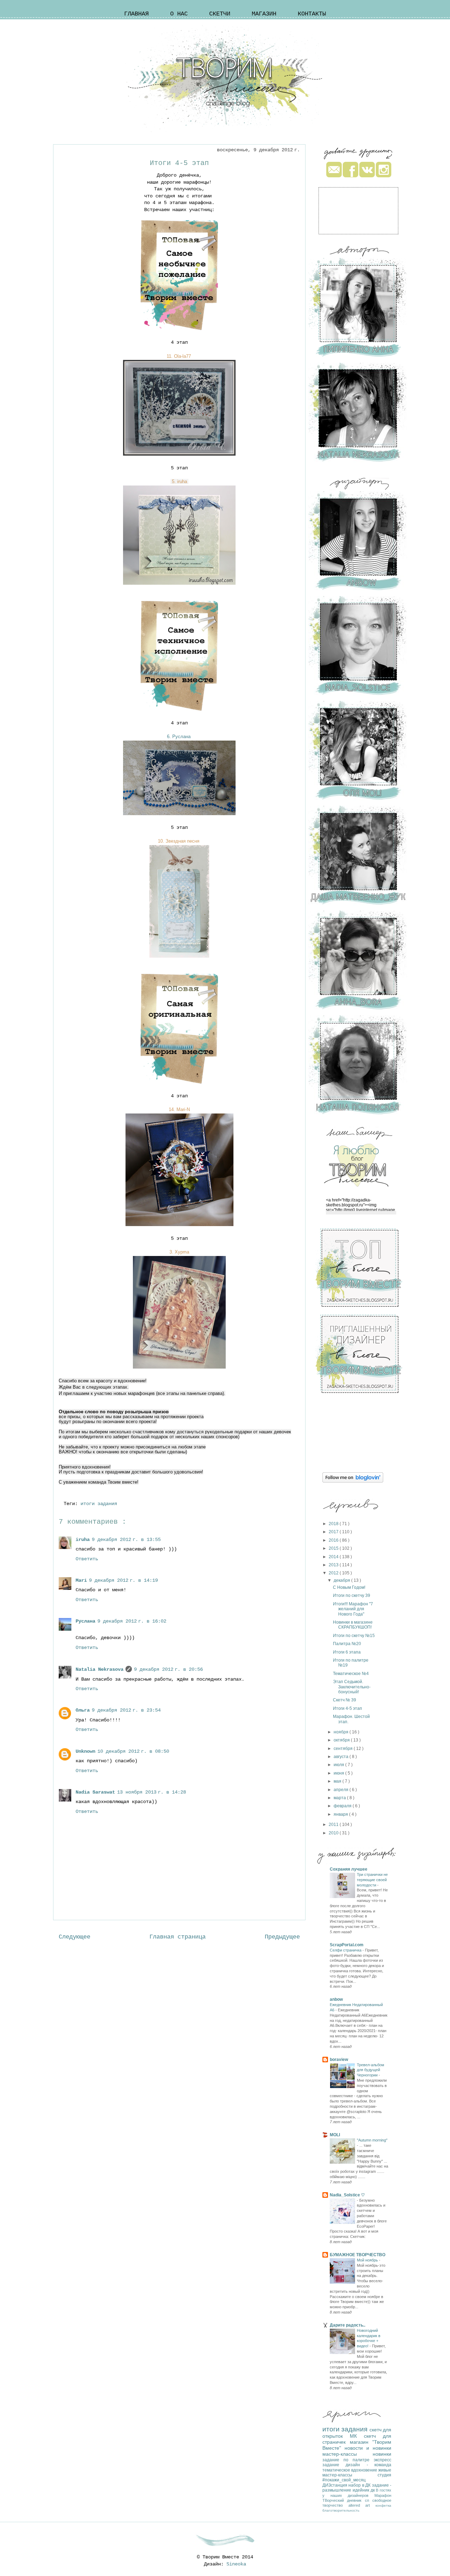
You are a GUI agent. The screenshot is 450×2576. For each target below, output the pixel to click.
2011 (334, 1825)
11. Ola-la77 (179, 356)
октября (342, 1740)
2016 (334, 1540)
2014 (334, 1557)
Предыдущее (282, 1937)
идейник (362, 2490)
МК (357, 2436)
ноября (342, 1732)
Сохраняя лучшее (349, 1869)
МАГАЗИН (264, 14)
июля (339, 1765)
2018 (334, 1524)
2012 (334, 1573)
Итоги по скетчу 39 (352, 1595)
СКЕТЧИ (220, 14)
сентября (344, 1749)
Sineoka (236, 2564)
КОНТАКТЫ (312, 14)
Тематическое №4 (351, 1674)
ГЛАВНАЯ (136, 14)
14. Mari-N (179, 1109)
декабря (342, 1580)
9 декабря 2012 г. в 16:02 (132, 1621)
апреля (342, 1790)
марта (340, 1798)
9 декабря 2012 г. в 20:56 (168, 1669)
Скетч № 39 (345, 1700)
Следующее (75, 1937)
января (341, 1814)
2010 (334, 1833)
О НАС (179, 14)
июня (339, 1773)
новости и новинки (368, 2448)
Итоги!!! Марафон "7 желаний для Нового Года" (353, 1609)
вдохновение (365, 2470)
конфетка (383, 2505)
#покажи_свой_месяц (344, 2480)
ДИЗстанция (335, 2485)
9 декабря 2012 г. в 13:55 (126, 1540)
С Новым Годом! (349, 1587)
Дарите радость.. (348, 2325)
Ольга (83, 1710)
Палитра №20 (347, 1644)
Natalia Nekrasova (99, 1669)
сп (369, 2500)
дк (373, 2490)
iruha (83, 1540)
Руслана (85, 1621)
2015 (334, 1548)
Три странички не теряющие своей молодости (372, 1880)
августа (342, 1757)
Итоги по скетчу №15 (354, 1636)
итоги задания (100, 1504)
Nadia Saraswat (95, 1792)
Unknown (85, 1751)
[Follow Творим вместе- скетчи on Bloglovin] (353, 1481)
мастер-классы (348, 2454)
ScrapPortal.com (347, 1945)
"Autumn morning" (372, 2140)
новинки (382, 2454)
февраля (343, 1806)
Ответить (87, 1559)
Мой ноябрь (368, 2260)
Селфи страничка (346, 1950)
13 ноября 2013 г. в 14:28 (152, 1792)
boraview (339, 2060)
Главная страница (178, 1937)
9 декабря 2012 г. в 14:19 (123, 1580)
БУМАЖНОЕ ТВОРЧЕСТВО (358, 2255)
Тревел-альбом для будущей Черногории (371, 2070)
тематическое (337, 2470)
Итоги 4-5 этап (348, 1708)
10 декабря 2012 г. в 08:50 (133, 1751)
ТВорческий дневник (344, 2500)
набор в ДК (360, 2485)
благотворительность (341, 2510)
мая (338, 1781)
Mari (81, 1580)
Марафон (383, 2495)
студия (384, 2475)
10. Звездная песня (179, 841)
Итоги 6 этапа (347, 1652)
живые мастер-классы (357, 2473)
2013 (334, 1565)
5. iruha (179, 481)
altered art (362, 2505)
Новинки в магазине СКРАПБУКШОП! (353, 1625)
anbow (336, 1999)
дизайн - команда (368, 2465)
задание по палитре (348, 2460)
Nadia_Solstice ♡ (347, 2195)
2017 (334, 1532)
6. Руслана (179, 737)
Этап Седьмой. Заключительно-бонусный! (352, 1687)
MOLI (335, 2135)
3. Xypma (179, 1252)
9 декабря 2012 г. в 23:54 (126, 1710)
